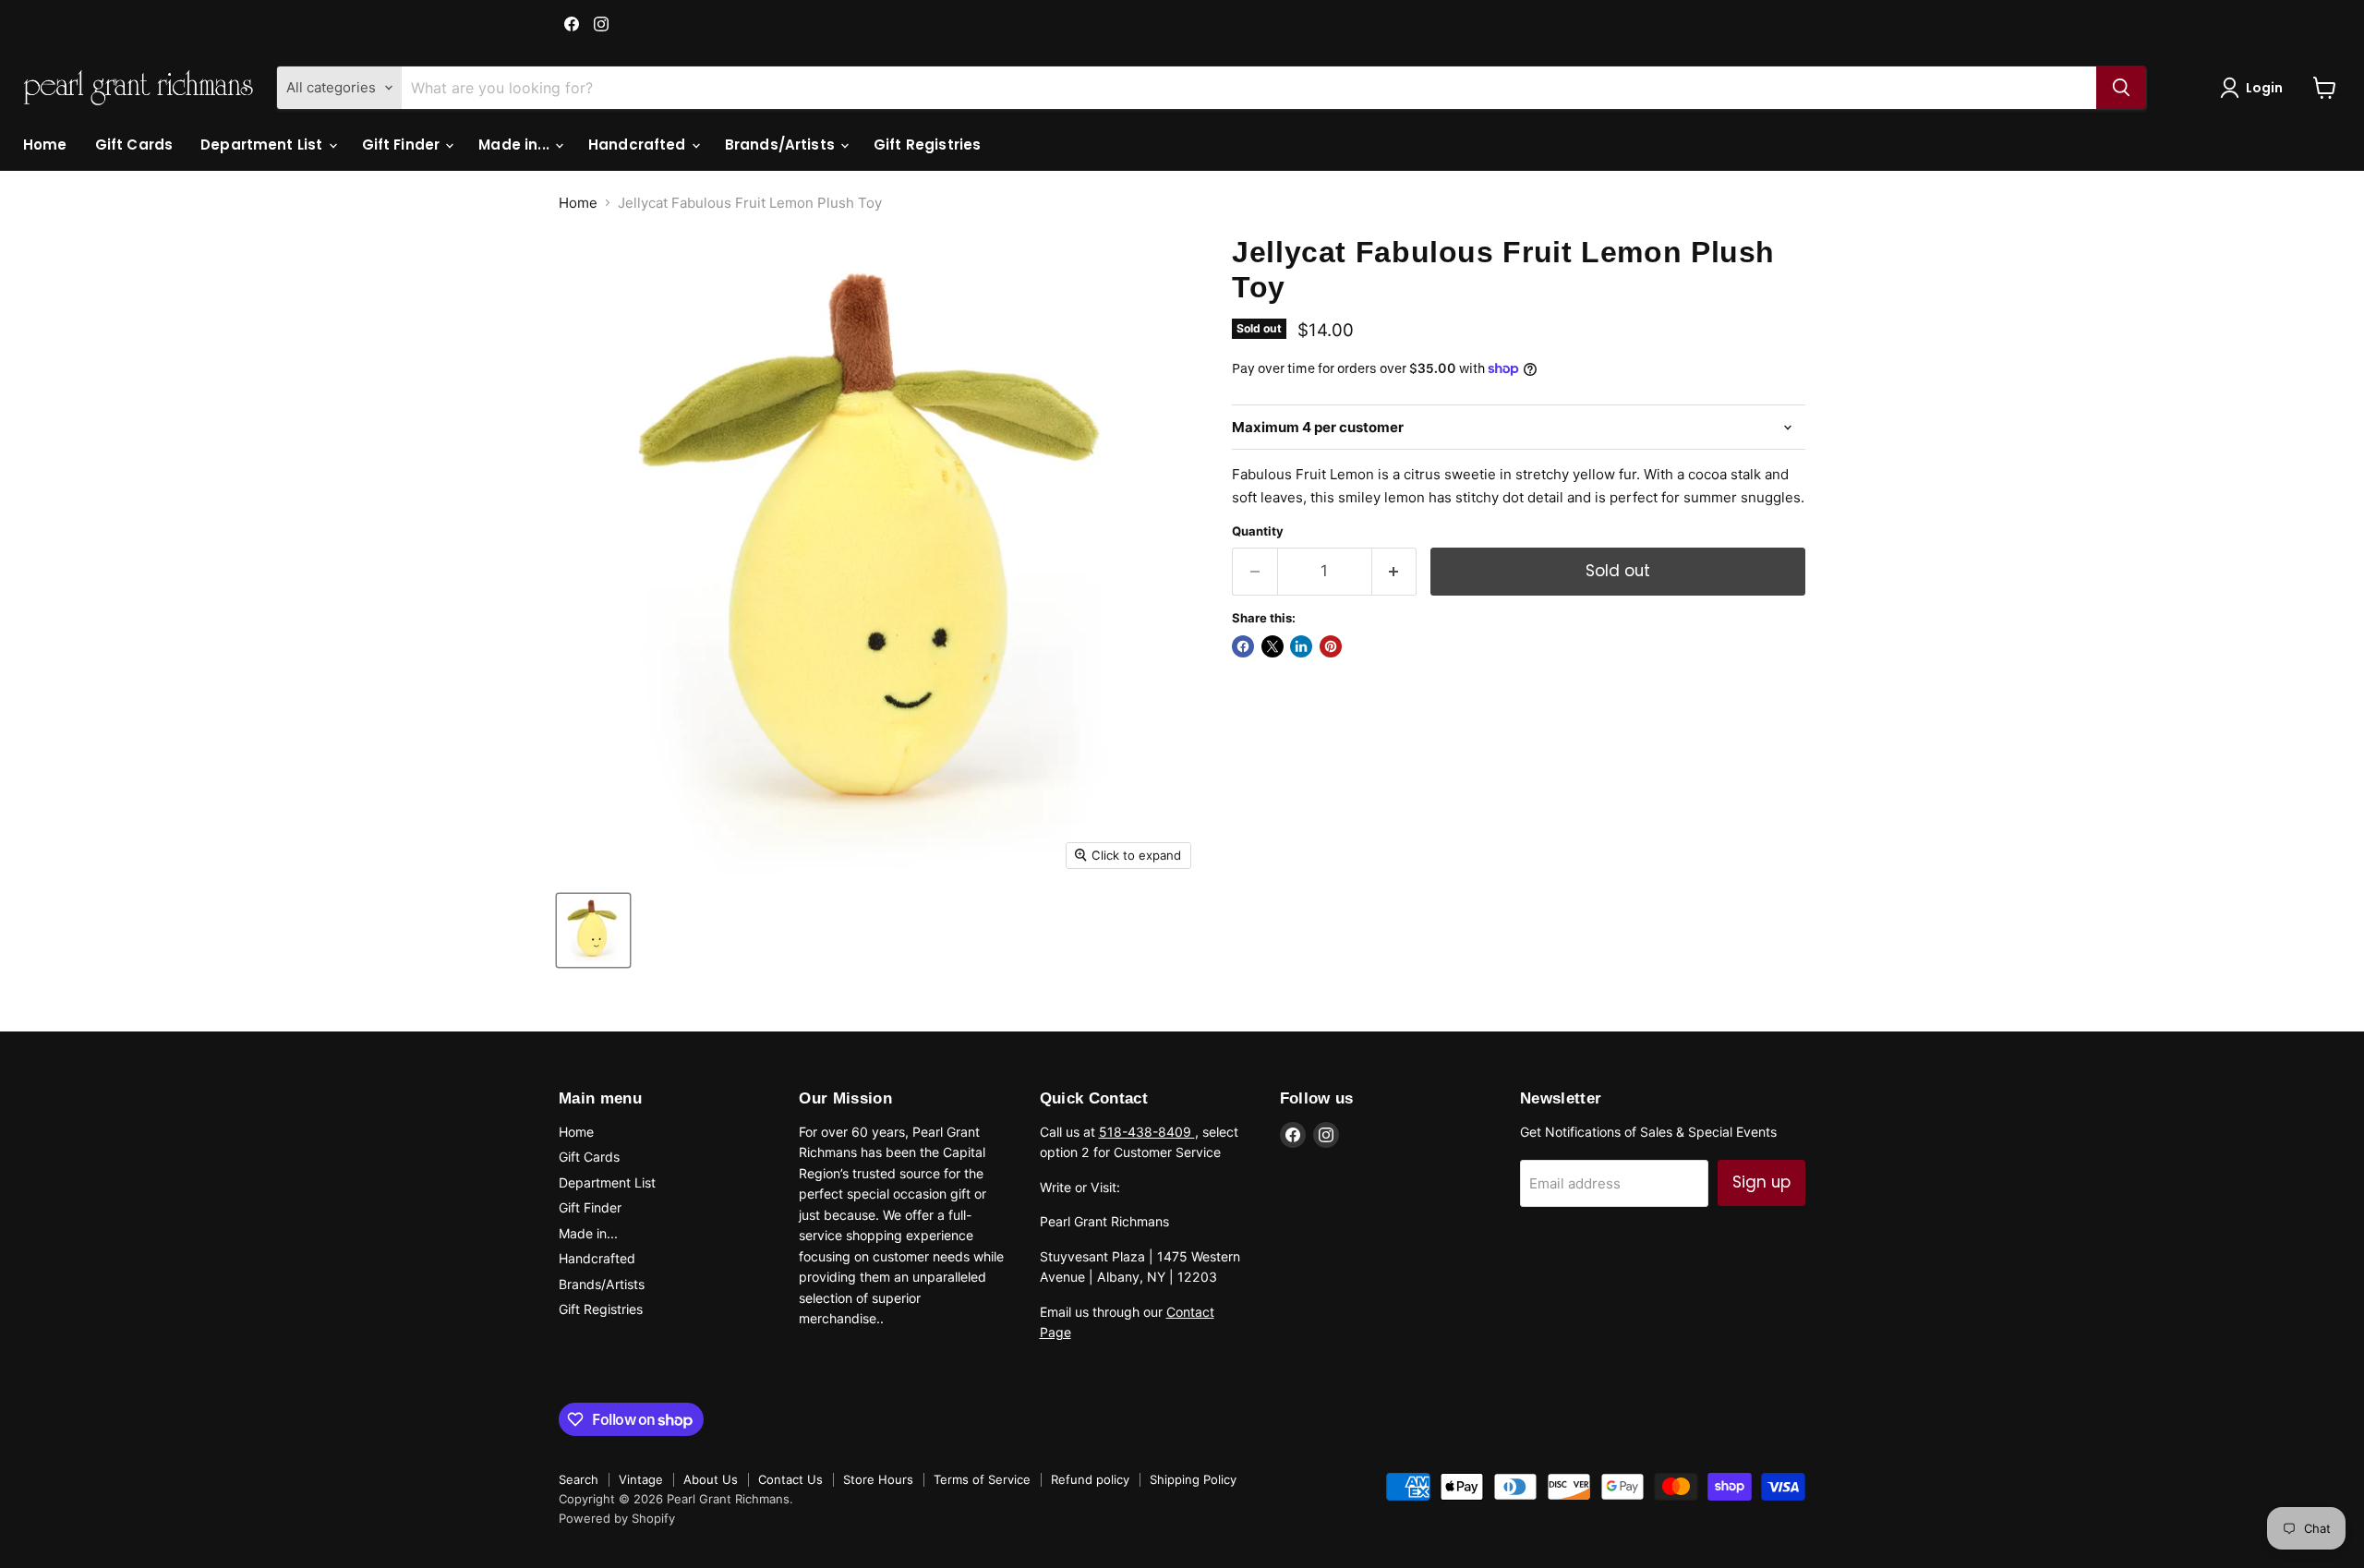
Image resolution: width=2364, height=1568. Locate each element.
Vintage (641, 1479)
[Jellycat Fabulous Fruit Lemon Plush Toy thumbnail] (593, 930)
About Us (711, 1479)
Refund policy (1090, 1479)
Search (579, 1479)
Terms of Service (982, 1479)
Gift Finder (403, 145)
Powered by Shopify (617, 1518)
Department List (263, 145)
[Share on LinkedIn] (1301, 646)
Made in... (516, 145)
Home (45, 145)
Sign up (1761, 1182)
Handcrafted (639, 145)
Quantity (1258, 531)
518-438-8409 (1147, 1132)
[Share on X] (1272, 646)
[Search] (2121, 88)
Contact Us (790, 1479)
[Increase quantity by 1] (1395, 571)
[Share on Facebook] (1243, 646)
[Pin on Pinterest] (1331, 646)
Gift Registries (927, 145)
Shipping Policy (1193, 1479)
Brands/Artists (782, 145)
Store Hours (878, 1479)
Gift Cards (134, 145)
